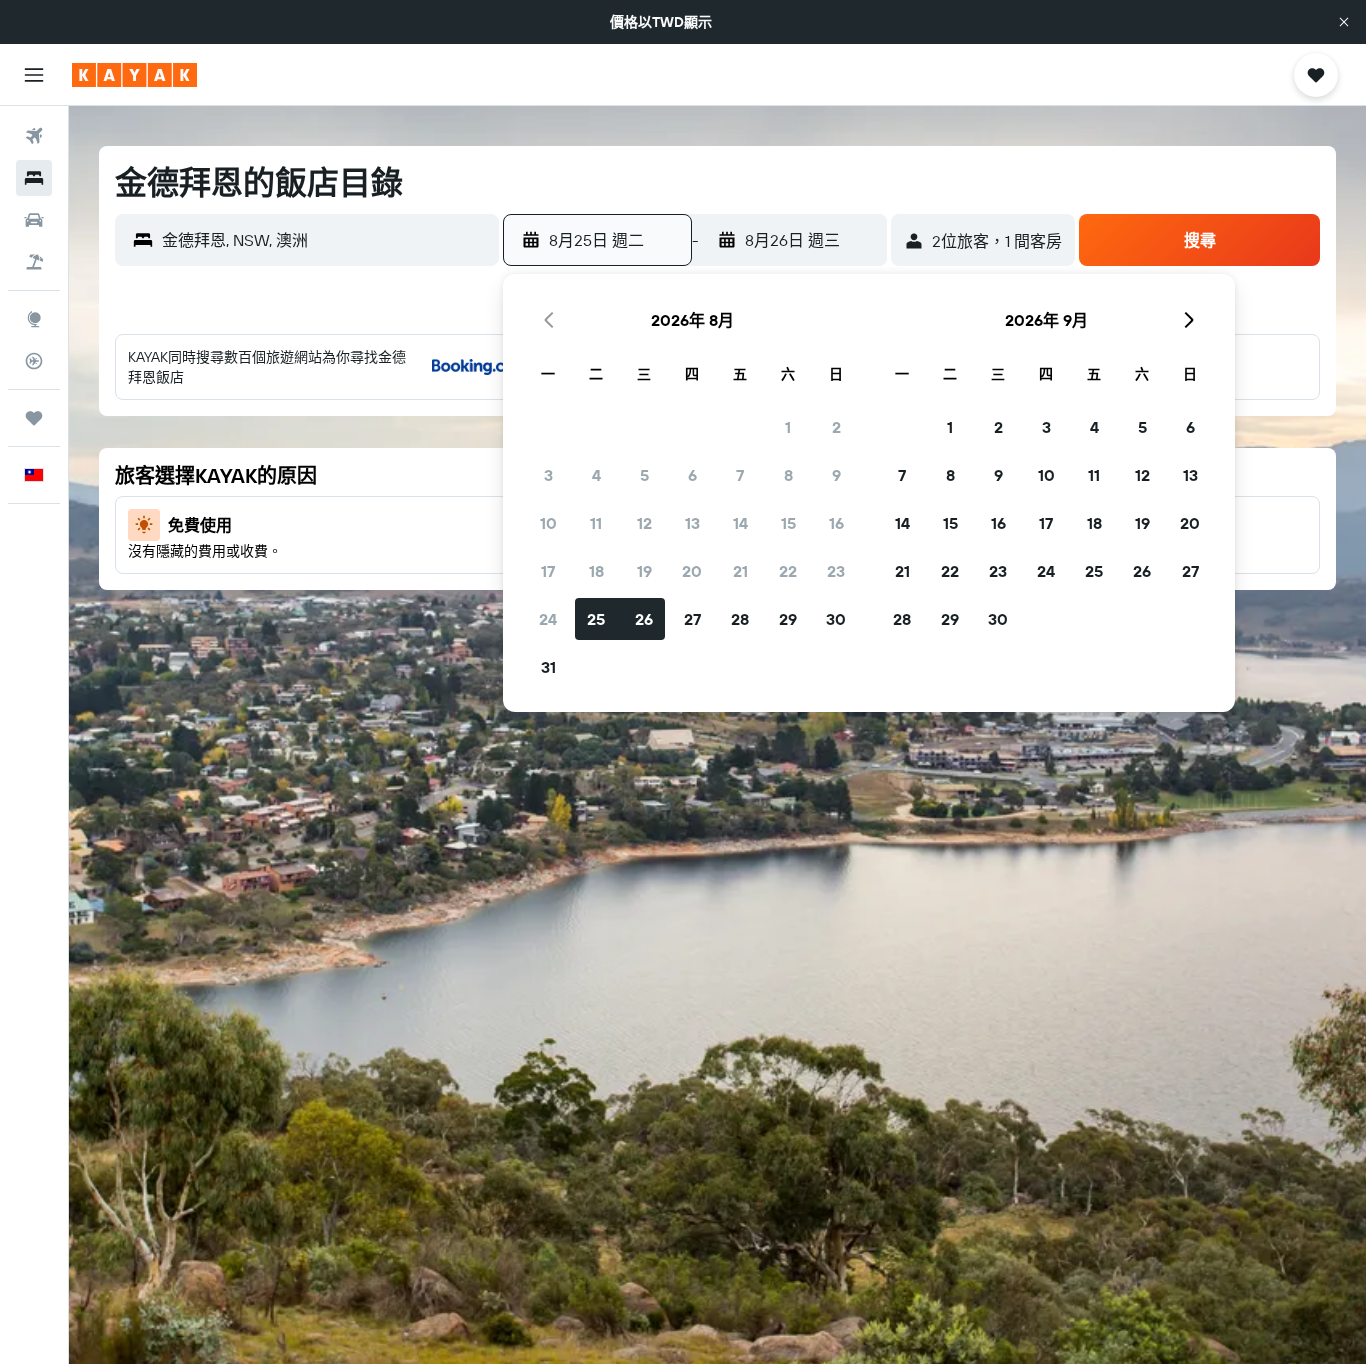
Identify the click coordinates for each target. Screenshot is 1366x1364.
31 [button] (548, 667)
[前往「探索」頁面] (34, 319)
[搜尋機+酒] (34, 262)
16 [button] (836, 523)
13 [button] (692, 523)
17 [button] (548, 571)
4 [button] (596, 475)
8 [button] (788, 475)
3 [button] (548, 475)
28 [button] (740, 619)
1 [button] (788, 427)
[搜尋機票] (34, 136)
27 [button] (692, 619)
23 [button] (836, 571)
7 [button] (740, 475)
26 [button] (644, 619)
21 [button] (740, 571)
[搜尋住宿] (34, 178)
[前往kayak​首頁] (134, 75)
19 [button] (644, 571)
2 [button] (836, 427)
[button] (1344, 22)
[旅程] (34, 418)
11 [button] (596, 523)
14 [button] (740, 523)
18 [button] (596, 571)
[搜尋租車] (34, 220)
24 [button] (548, 619)
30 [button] (836, 619)
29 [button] (788, 619)
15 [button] (788, 523)
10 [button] (548, 523)
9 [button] (836, 475)
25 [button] (596, 619)
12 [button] (644, 523)
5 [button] (644, 475)
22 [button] (788, 571)
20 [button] (692, 571)
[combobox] (325, 240)
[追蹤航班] (34, 361)
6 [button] (692, 475)
